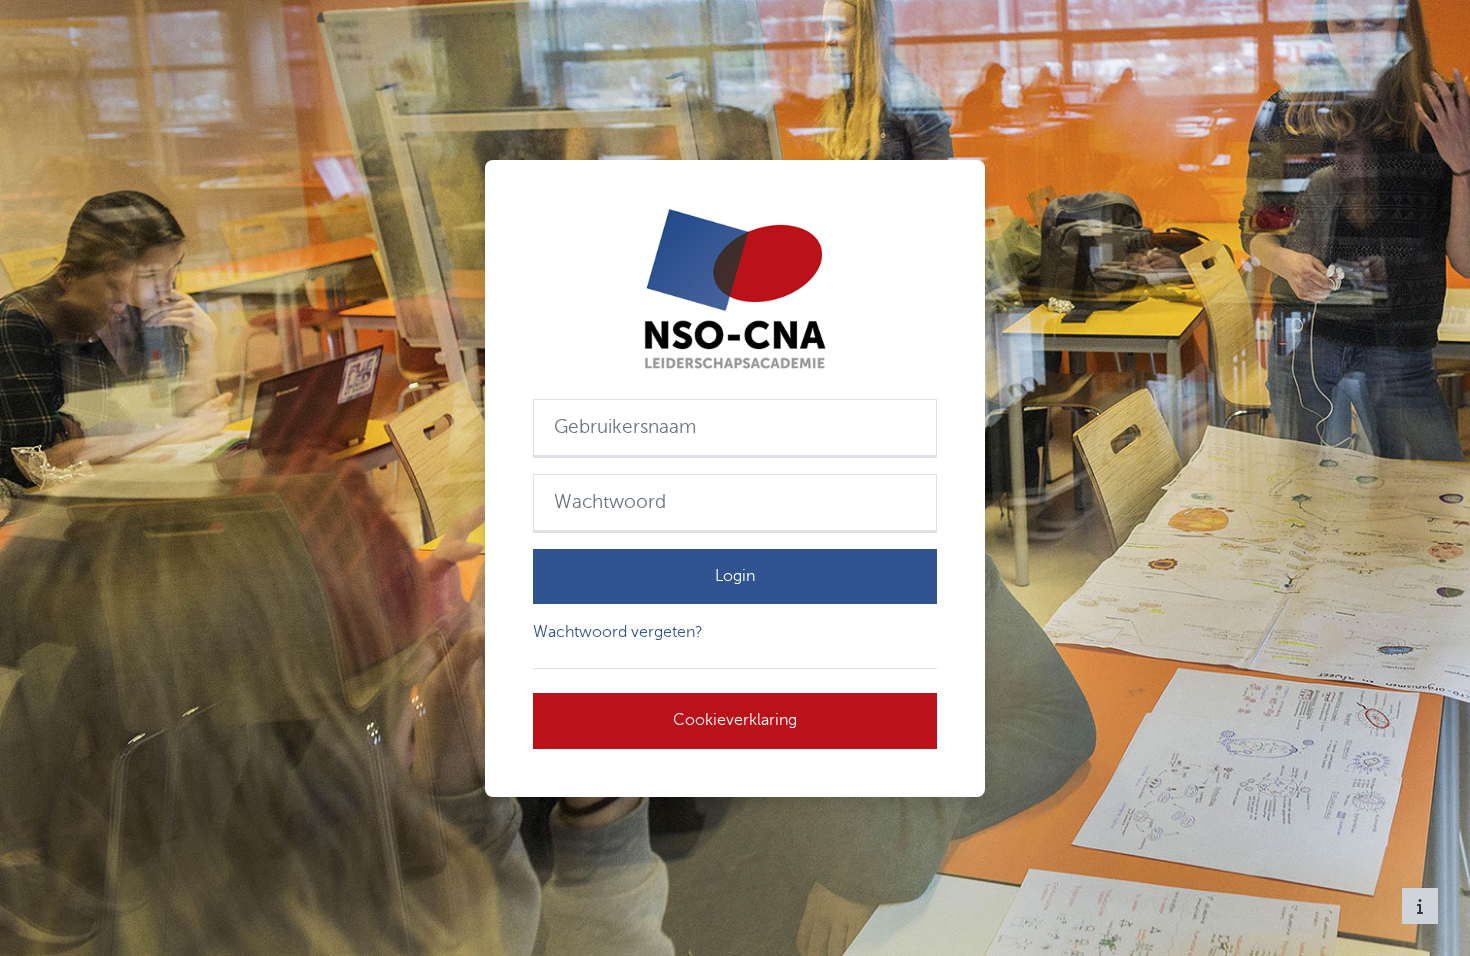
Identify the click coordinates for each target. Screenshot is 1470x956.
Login (735, 576)
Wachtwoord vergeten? (618, 632)
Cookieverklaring (735, 720)
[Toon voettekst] (1420, 906)
